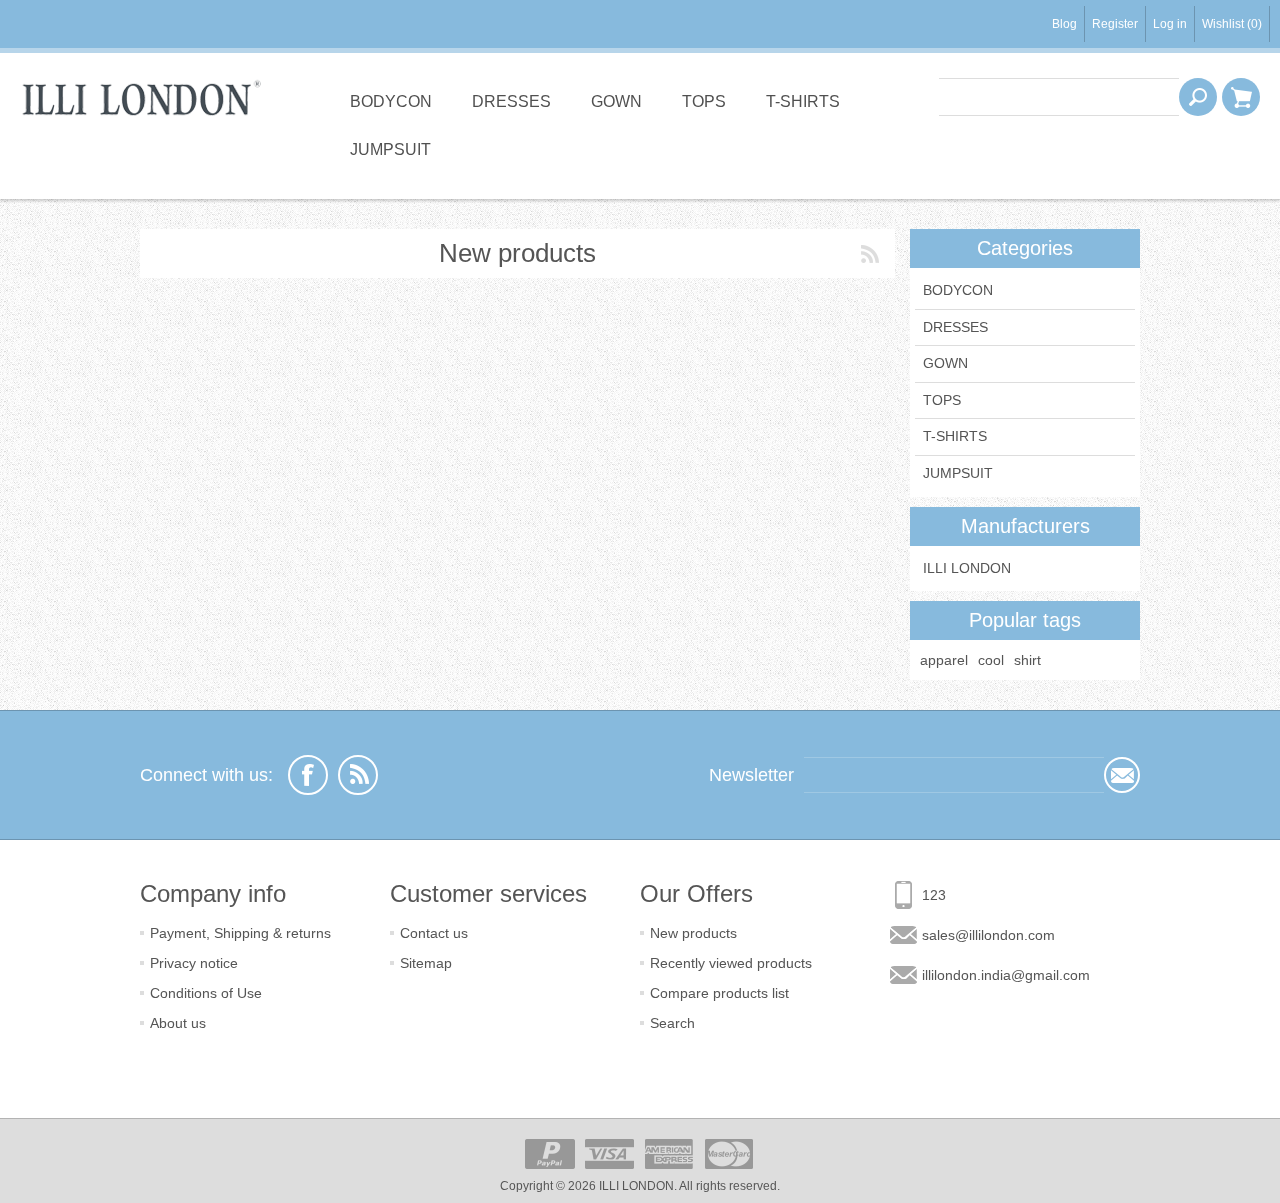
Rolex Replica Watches (63, 206)
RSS (870, 254)
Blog (1064, 24)
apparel (944, 660)
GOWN (616, 101)
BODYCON (391, 101)
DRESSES (511, 101)
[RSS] (358, 775)
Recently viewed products (731, 963)
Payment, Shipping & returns (240, 933)
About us (178, 1023)
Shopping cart (1241, 97)
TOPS (704, 101)
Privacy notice (194, 963)
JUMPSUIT (390, 149)
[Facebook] (308, 775)
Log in (1170, 24)
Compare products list (719, 993)
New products (693, 933)
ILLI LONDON (967, 568)
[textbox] (1059, 97)
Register (1115, 24)
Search (672, 1023)
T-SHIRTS (803, 101)
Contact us (434, 933)
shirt (1027, 660)
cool (991, 660)
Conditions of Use (206, 993)
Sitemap (426, 963)
